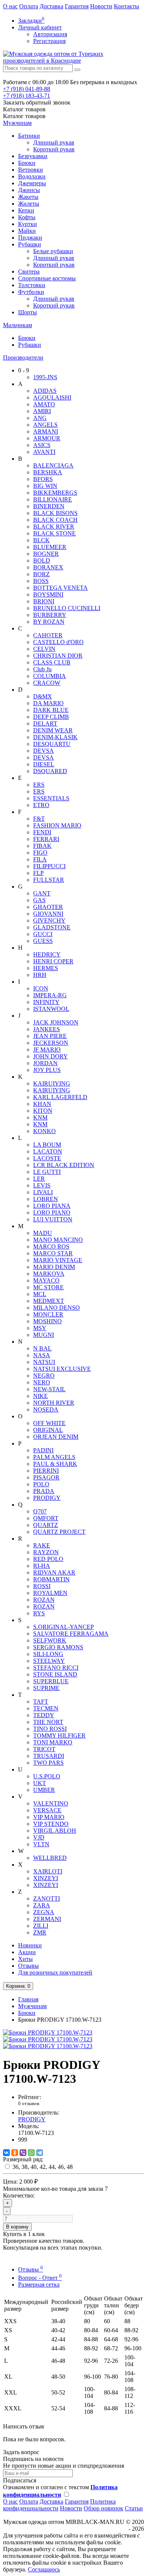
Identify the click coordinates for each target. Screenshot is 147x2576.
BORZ (41, 574)
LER (39, 1179)
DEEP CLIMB (51, 717)
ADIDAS (45, 391)
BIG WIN (45, 486)
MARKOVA (49, 1274)
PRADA (44, 1491)
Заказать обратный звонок (37, 102)
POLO (41, 1484)
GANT (42, 893)
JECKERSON (51, 1043)
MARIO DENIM (54, 1267)
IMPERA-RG (50, 995)
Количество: (19, 2195)
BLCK (41, 540)
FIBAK (42, 846)
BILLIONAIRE (53, 499)
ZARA (42, 1905)
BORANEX (48, 567)
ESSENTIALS (51, 798)
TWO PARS (48, 1763)
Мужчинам (17, 123)
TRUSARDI (49, 1756)
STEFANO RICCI (56, 1668)
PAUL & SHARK (55, 1464)
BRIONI (44, 601)
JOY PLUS (47, 1070)
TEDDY (44, 1715)
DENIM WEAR (53, 730)
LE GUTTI (47, 1172)
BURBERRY (50, 615)
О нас (10, 6)
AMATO (44, 404)
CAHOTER (48, 635)
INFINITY (46, 1002)
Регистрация (49, 41)
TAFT (41, 1702)
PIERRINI (46, 1471)
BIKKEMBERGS (55, 493)
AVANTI (44, 452)
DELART (45, 724)
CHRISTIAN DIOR (58, 656)
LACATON (48, 1151)
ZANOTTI (47, 1899)
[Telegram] (40, 2153)
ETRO (41, 805)
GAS (39, 900)
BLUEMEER (50, 547)
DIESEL (44, 764)
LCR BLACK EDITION (64, 1165)
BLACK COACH (55, 520)
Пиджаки (30, 238)
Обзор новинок (103, 2508)
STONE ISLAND (55, 1674)
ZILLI (41, 1926)
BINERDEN (49, 506)
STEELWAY (49, 1661)
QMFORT (46, 1518)
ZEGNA (44, 1912)
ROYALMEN (50, 1593)
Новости (101, 6)
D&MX (43, 696)
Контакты (126, 6)
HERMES (46, 968)
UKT (40, 1783)
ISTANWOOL (51, 1009)
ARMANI (46, 431)
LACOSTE (47, 1158)
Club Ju (42, 669)
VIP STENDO (51, 1824)
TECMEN (46, 1708)
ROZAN (44, 1600)
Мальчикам (18, 325)
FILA (40, 859)
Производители (23, 358)
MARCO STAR (53, 1253)
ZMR (40, 1932)
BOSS (41, 581)
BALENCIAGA (53, 465)
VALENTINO (51, 1803)
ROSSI (42, 1586)
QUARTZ (46, 1525)
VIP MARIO (49, 1817)
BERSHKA (48, 472)
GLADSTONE (52, 927)
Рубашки (30, 244)
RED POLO (48, 1559)
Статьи (134, 2508)
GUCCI (43, 934)
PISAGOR (46, 1477)
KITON (43, 1111)
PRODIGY (47, 1498)
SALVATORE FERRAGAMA (71, 1634)
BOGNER (46, 554)
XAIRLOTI (48, 1871)
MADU (43, 1233)
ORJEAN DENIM (56, 1437)
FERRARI (46, 839)
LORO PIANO (52, 1213)
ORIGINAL (48, 1430)
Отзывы (28, 1966)
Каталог (24, 116)
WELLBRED (50, 1858)
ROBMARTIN (51, 1579)
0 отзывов (29, 2103)
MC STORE (48, 1287)
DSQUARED (50, 771)
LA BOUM (47, 1145)
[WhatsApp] (31, 2153)
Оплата (29, 6)
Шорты (28, 312)
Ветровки (31, 170)
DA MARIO (48, 703)
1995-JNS (45, 377)
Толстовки (32, 285)
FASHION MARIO (57, 825)
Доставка (51, 6)
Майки (27, 231)
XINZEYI (46, 1878)
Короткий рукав (54, 149)
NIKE (41, 1396)
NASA (42, 1355)
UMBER (44, 1790)
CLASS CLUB (52, 662)
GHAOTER (48, 907)
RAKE (42, 1545)
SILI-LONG (48, 1654)
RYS (39, 1613)
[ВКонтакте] (6, 2153)
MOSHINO (47, 1321)
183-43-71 (27, 96)
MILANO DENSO (57, 1308)
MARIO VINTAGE (58, 1260)
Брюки (27, 163)
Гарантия (77, 6)
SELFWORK (50, 1640)
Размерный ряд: (23, 2159)
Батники (29, 136)
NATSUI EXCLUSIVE (62, 1369)
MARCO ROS (51, 1246)
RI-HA (42, 1566)
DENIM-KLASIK (55, 737)
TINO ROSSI (50, 1729)
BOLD (42, 561)
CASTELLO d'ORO (58, 642)
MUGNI (44, 1335)
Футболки (31, 292)
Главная (28, 1999)
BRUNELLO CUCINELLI (67, 608)
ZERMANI (47, 1919)
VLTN (41, 1844)
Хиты (25, 1959)
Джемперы (32, 183)
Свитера (29, 271)
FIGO (40, 853)
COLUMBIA (50, 676)
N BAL (42, 1348)
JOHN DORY (51, 1056)
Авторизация (50, 34)
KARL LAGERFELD (60, 1097)
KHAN (42, 1104)
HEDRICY (47, 954)
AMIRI (42, 411)
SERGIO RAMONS (58, 1647)
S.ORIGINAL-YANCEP (64, 1627)
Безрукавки (33, 156)
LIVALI (43, 1192)
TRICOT (44, 1749)
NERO (42, 1382)
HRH (40, 975)
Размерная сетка (39, 2285)
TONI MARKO (53, 1742)
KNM (40, 1117)
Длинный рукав (54, 142)
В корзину (17, 2227)
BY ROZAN (49, 622)
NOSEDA (46, 1409)
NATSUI (44, 1362)
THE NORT (48, 1722)
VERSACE (47, 1810)
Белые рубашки (53, 251)
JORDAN (45, 1063)
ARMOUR (47, 438)
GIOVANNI (48, 914)
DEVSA (44, 751)
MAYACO (46, 1280)
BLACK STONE (54, 533)
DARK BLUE (51, 710)
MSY (40, 1328)
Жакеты (28, 197)
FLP (38, 873)
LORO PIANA (52, 1206)
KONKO (44, 1131)
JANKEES (47, 1029)
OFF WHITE (49, 1423)
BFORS (43, 479)
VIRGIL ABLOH (55, 1831)
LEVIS (42, 1185)
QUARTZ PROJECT (59, 1532)
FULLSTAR (49, 880)
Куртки (28, 224)
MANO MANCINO (58, 1240)
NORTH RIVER (54, 1403)
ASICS (42, 445)
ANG (40, 418)
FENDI (42, 832)
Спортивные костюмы (47, 278)
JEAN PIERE (50, 1036)
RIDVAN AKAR (54, 1573)
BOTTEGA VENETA (60, 588)
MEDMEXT (49, 1301)
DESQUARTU (52, 744)
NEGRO (44, 1376)
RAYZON (46, 1552)
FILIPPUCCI (49, 866)
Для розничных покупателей (55, 1972)
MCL (40, 1294)
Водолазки (32, 176)
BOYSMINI (48, 594)
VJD (39, 1837)
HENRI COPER (53, 961)
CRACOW (47, 683)
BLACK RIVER (54, 527)
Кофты (27, 217)
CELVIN (44, 649)
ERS (39, 785)
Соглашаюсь (44, 2569)
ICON (41, 988)
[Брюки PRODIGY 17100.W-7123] (48, 2032)
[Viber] (23, 2153)
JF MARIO (47, 1050)
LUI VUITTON (53, 1219)
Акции (27, 1952)
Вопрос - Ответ (40, 2278)
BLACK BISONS (55, 513)
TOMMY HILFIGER (59, 1736)
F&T (39, 819)
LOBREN (46, 1199)
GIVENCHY (49, 920)
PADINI (43, 1450)
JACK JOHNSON (56, 1022)
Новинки (30, 1945)
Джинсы (29, 190)
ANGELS (45, 425)
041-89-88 (27, 89)
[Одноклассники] (15, 2153)
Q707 (40, 1511)
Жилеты (29, 204)
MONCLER (48, 1314)
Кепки (26, 210)
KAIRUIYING (52, 1083)
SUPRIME (46, 1688)
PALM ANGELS (54, 1457)
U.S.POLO (47, 1776)
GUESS (43, 941)
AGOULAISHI (52, 398)
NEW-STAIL (49, 1389)
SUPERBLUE (51, 1681)
